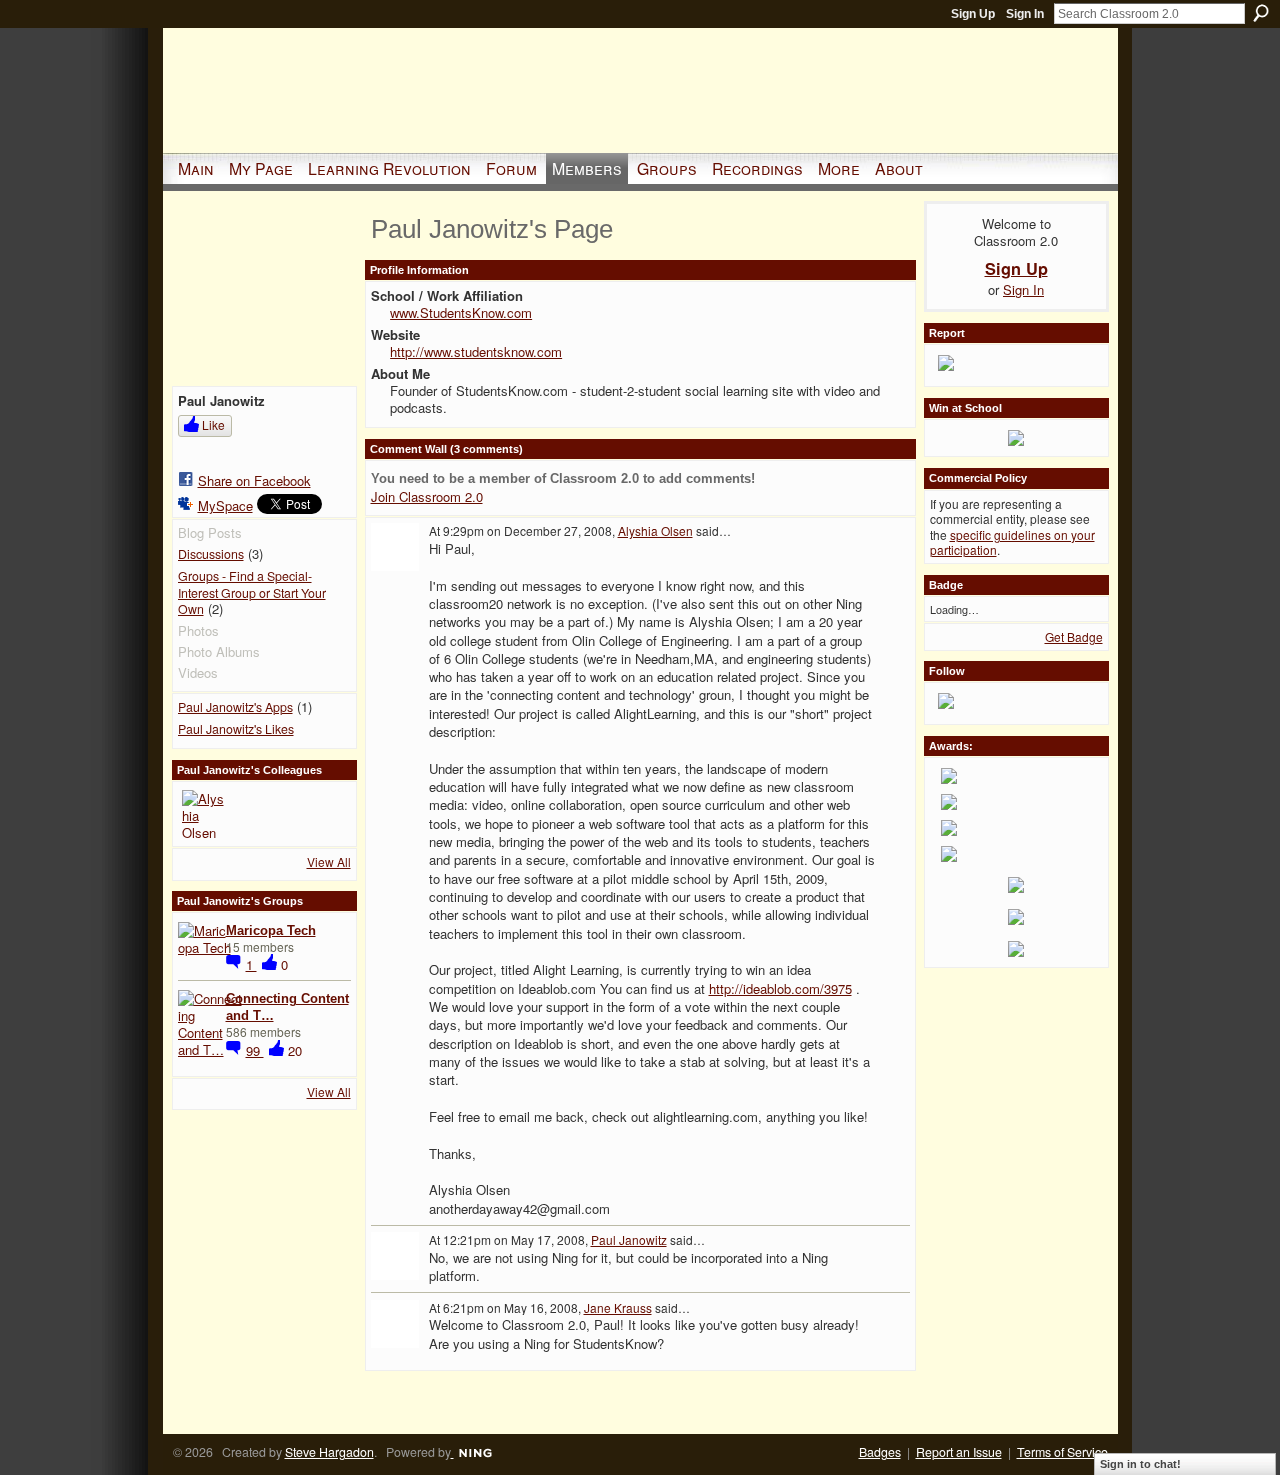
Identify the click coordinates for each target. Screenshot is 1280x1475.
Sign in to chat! (1140, 1464)
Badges (880, 1452)
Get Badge (1074, 636)
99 (255, 1050)
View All (329, 861)
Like (213, 424)
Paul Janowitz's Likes (236, 729)
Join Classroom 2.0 (427, 496)
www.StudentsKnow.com (461, 312)
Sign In (1025, 14)
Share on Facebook (254, 480)
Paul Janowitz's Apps (235, 707)
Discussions (211, 554)
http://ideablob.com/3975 (780, 988)
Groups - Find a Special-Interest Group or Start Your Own (252, 592)
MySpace (225, 505)
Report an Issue (959, 1452)
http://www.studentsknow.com (476, 351)
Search (1261, 13)
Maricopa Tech (271, 930)
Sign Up (973, 14)
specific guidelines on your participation (1012, 542)
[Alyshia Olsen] (206, 814)
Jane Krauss (618, 1307)
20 (295, 1050)
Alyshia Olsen (655, 530)
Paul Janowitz (629, 1239)
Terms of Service (1062, 1452)
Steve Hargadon (329, 1452)
